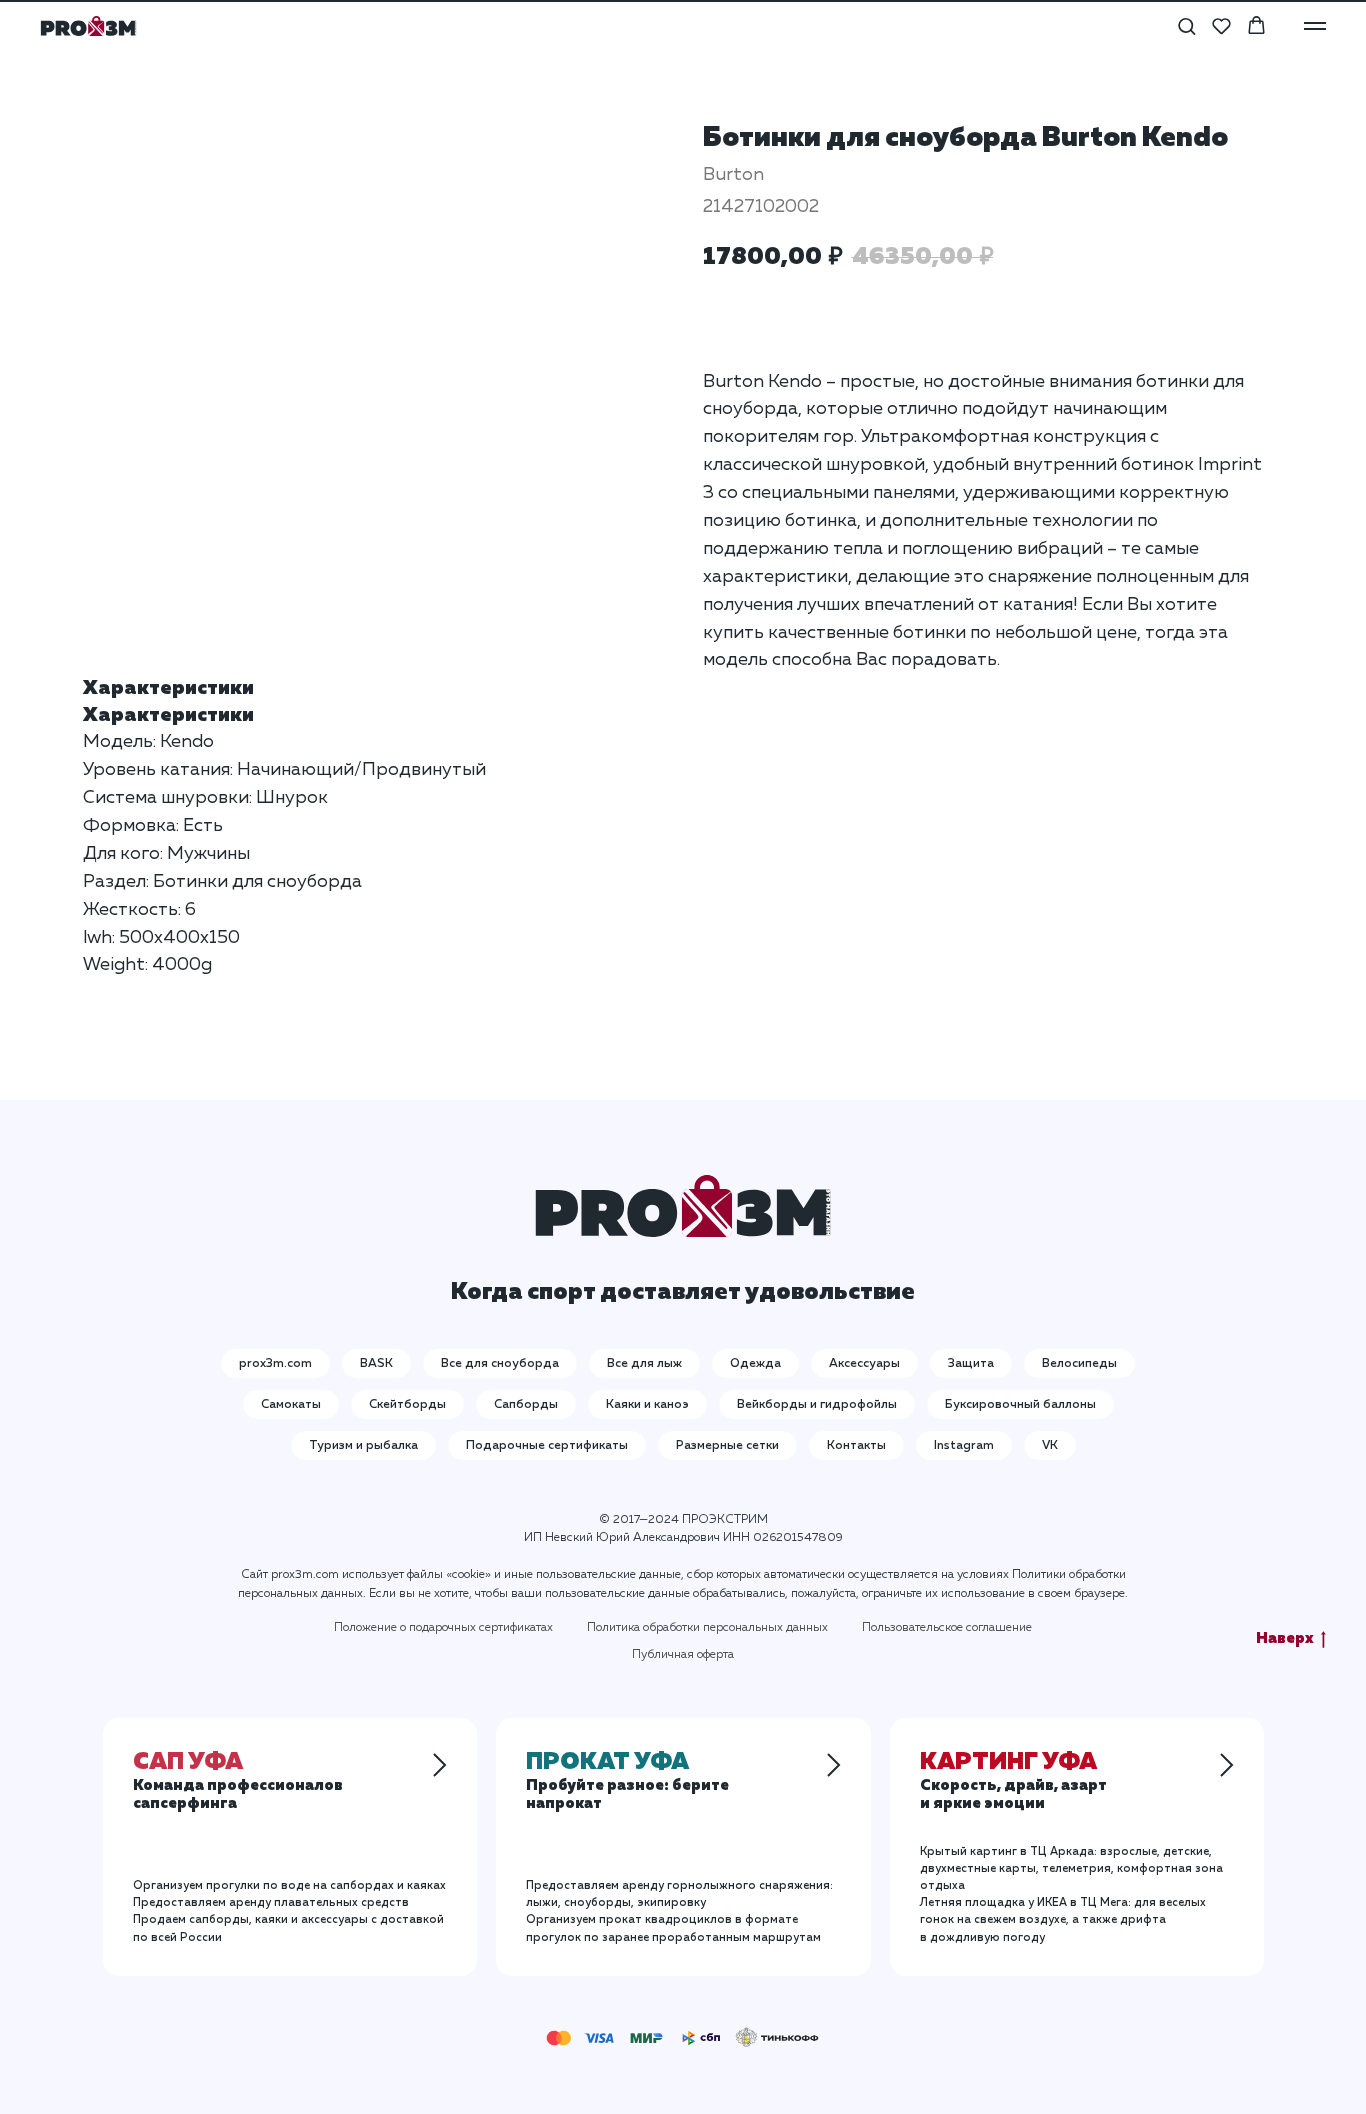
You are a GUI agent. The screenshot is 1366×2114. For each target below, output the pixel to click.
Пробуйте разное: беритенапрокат (627, 1784)
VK (1050, 1446)
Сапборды (526, 1405)
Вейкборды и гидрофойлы (817, 1405)
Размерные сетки (727, 1446)
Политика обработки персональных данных (707, 1628)
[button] (1186, 25)
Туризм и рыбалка (363, 1446)
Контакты (856, 1446)
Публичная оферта (683, 1655)
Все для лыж (644, 1364)
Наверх (1285, 1638)
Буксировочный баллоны (1020, 1405)
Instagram (964, 1446)
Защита (971, 1364)
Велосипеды (1079, 1364)
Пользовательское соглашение (947, 1628)
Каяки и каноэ (647, 1405)
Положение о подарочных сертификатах (443, 1628)
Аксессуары (864, 1364)
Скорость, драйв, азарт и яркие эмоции (1013, 1784)
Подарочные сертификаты (547, 1446)
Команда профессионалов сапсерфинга (238, 1784)
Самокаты (291, 1405)
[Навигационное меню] (1315, 26)
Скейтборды (407, 1405)
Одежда (755, 1364)
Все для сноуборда (500, 1364)
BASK (376, 1364)
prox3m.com (275, 1364)
